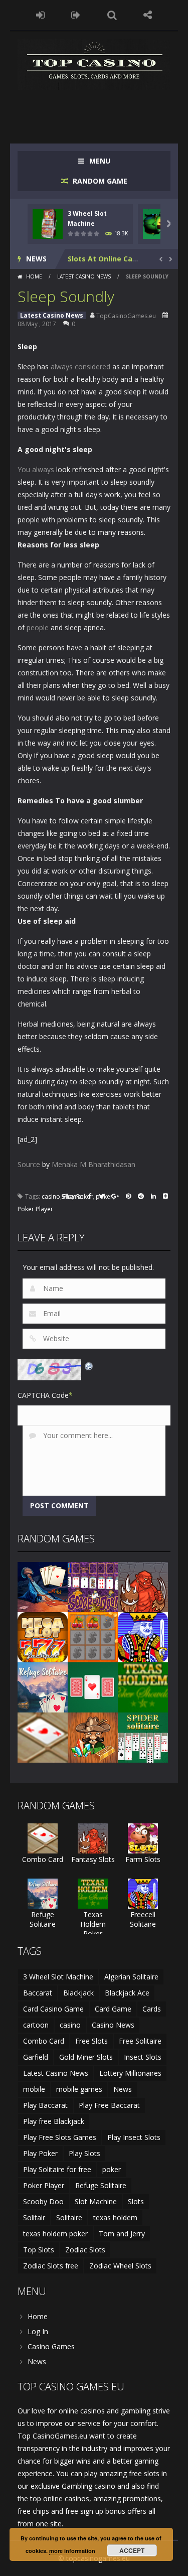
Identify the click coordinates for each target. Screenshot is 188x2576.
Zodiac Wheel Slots (120, 2266)
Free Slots (91, 2041)
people (38, 627)
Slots (136, 2201)
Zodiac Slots (85, 2250)
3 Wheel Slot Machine (58, 1977)
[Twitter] (102, 1197)
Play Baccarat (45, 2105)
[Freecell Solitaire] (143, 1636)
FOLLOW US (148, 15)
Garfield (36, 2057)
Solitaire (69, 2217)
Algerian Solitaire (131, 1977)
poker (112, 2169)
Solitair (34, 2217)
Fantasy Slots (93, 1859)
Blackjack (78, 1993)
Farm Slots (143, 1859)
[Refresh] (89, 1365)
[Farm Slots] (143, 1838)
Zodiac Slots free (51, 2266)
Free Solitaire (140, 2041)
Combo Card (43, 1859)
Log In (38, 2331)
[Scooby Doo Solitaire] (93, 1586)
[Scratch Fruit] (93, 1636)
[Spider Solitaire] (143, 1737)
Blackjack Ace (127, 1993)
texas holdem (115, 2217)
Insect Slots (143, 2057)
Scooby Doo (43, 2201)
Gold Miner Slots (86, 2057)
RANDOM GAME (99, 181)
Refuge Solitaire (43, 1919)
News (123, 2089)
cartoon (36, 2025)
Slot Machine (96, 2201)
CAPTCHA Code (43, 1395)
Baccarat (38, 1993)
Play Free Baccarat (109, 2105)
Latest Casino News (84, 276)
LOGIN (40, 15)
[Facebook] (90, 1197)
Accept (132, 2550)
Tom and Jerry (122, 2234)
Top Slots (39, 2250)
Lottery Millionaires (130, 2073)
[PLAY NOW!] (48, 223)
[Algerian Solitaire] (43, 1586)
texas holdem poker (55, 2234)
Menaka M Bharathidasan (93, 1164)
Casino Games (51, 2346)
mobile (34, 2089)
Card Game (113, 2009)
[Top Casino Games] (94, 63)
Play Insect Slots (134, 2137)
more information (72, 2551)
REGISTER (76, 15)
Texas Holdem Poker (93, 1924)
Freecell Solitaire (143, 1919)
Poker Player (35, 1209)
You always (36, 469)
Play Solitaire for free (57, 2169)
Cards (152, 2009)
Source (29, 1164)
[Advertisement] (103, 110)
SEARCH (112, 15)
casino (51, 1196)
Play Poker (40, 2153)
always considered (80, 367)
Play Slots (84, 2153)
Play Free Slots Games (60, 2137)
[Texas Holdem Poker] (143, 1687)
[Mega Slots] (43, 1636)
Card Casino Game (53, 2009)
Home (34, 276)
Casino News (113, 2025)
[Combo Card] (43, 1737)
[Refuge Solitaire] (43, 1687)
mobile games (79, 2089)
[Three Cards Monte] (93, 1687)
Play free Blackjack (54, 2121)
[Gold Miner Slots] (93, 1737)
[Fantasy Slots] (143, 1586)
